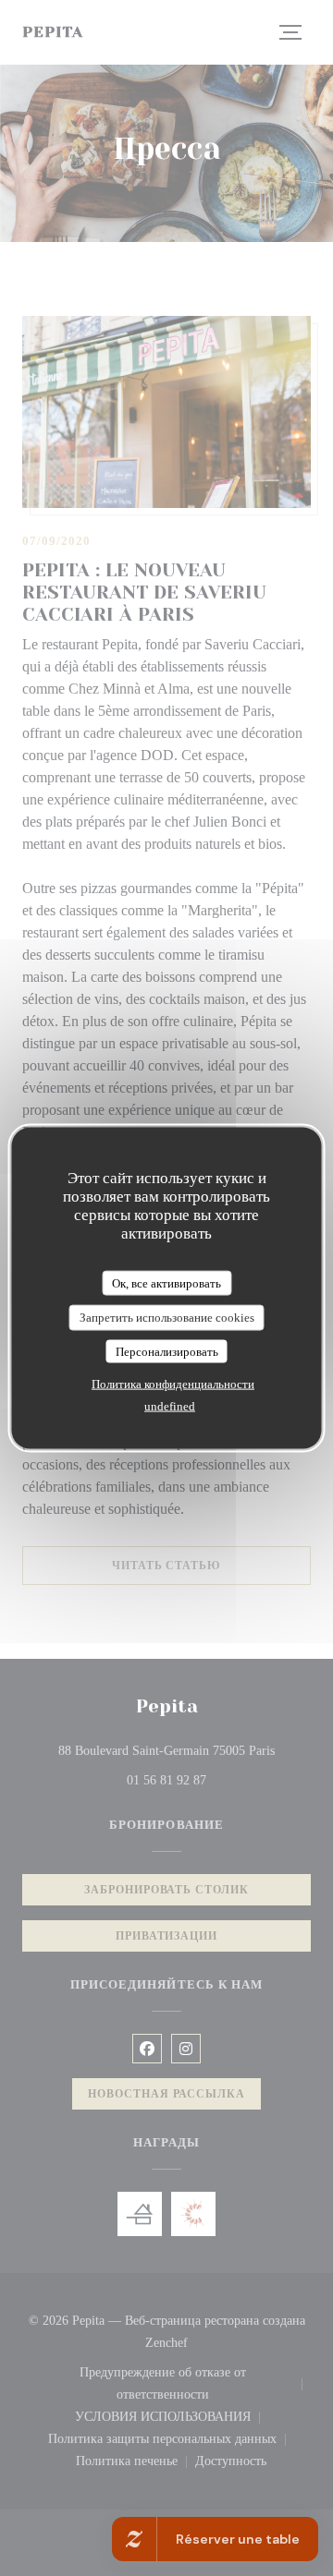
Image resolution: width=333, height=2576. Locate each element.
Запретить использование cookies (167, 1318)
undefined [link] (170, 1406)
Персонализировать (167, 1351)
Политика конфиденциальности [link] (173, 1384)
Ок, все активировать (166, 1282)
